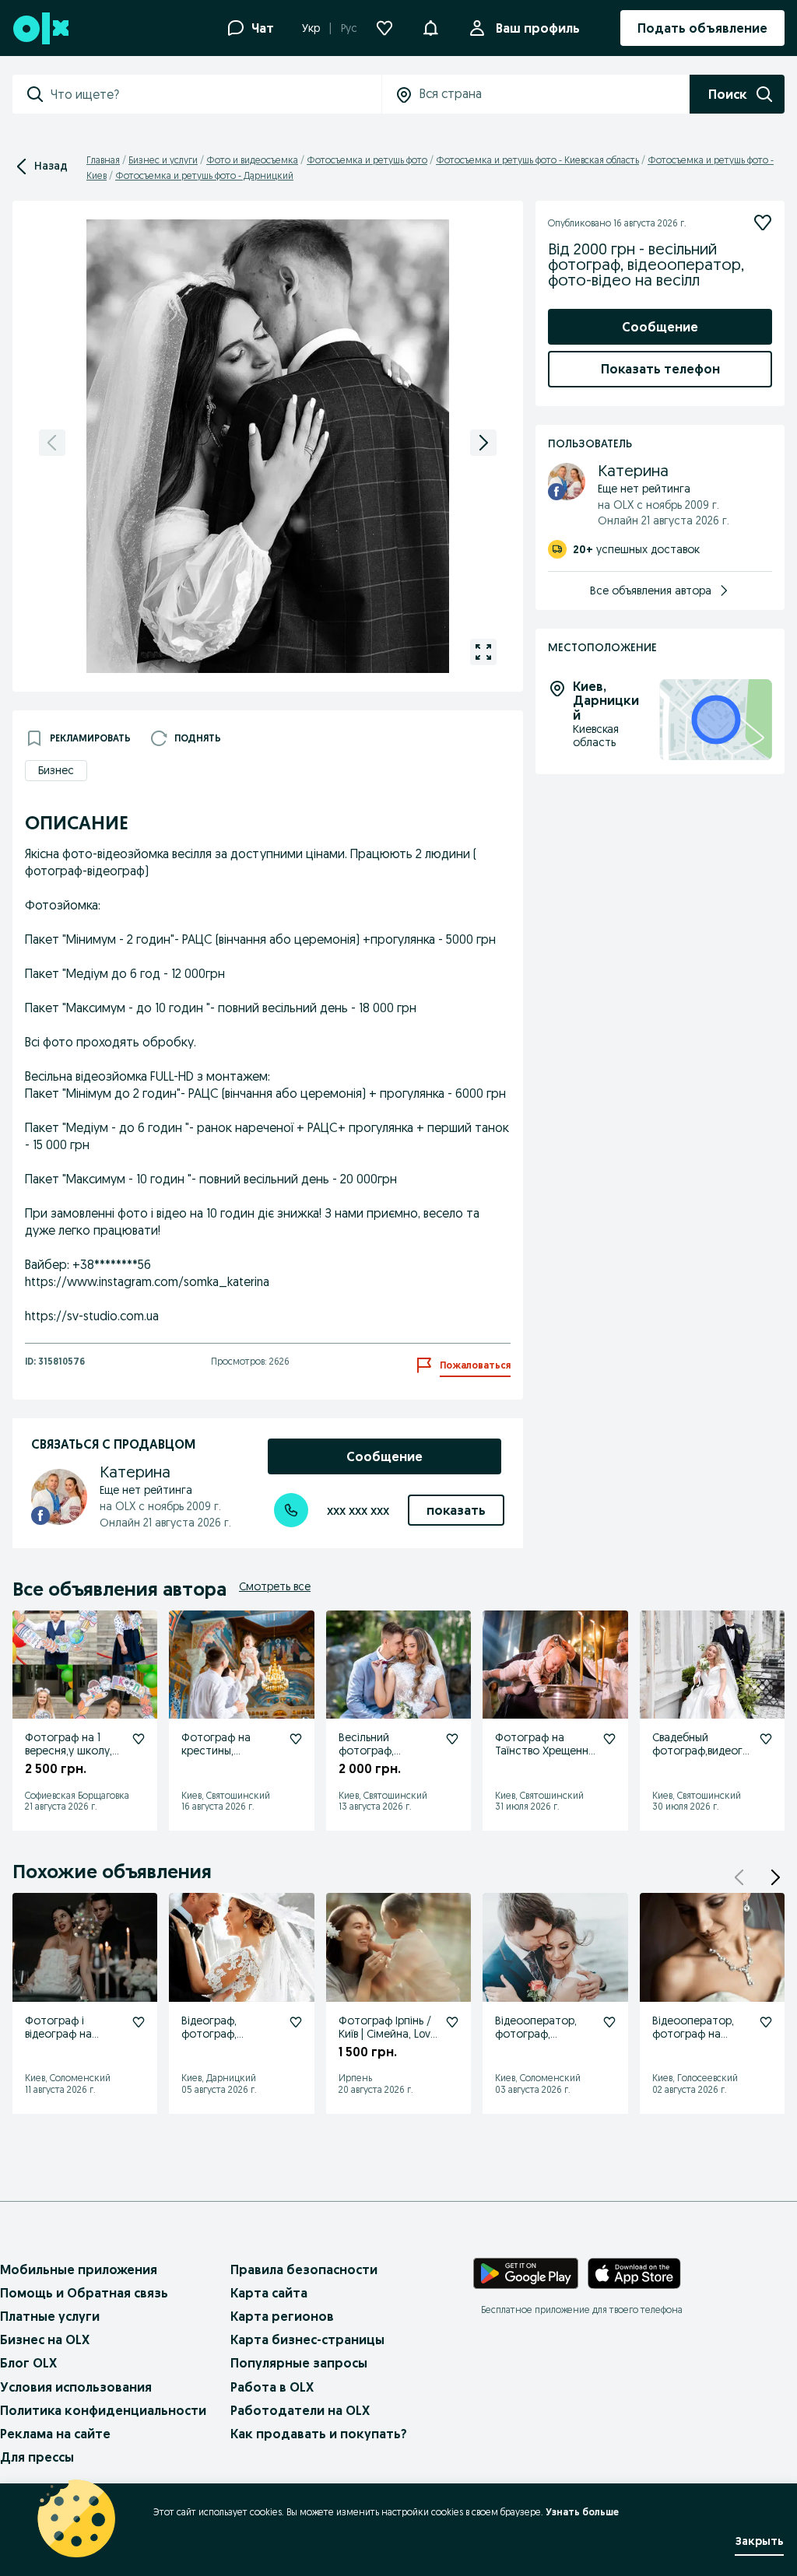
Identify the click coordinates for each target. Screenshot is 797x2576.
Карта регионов (282, 2316)
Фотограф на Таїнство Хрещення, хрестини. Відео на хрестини (546, 1757)
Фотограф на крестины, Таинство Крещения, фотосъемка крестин (216, 1770)
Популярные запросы (299, 2363)
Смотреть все (275, 1586)
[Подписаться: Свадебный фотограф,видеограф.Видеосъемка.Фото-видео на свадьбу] (766, 1739)
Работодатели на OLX (300, 2410)
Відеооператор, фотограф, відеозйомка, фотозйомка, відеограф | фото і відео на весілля (542, 2053)
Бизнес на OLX (45, 2339)
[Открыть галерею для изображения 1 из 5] (483, 652)
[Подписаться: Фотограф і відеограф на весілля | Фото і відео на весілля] (139, 2022)
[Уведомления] (430, 28)
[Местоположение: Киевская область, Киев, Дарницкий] (716, 720)
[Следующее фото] (483, 443)
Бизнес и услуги (163, 160)
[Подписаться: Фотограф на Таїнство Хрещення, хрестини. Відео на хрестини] (609, 1739)
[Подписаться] (763, 223)
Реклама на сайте (55, 2434)
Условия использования (76, 2387)
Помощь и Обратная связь (84, 2293)
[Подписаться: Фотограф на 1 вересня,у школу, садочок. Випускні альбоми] (139, 1739)
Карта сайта (269, 2293)
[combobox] (216, 94)
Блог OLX (28, 2363)
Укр (311, 28)
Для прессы (37, 2457)
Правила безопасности (304, 2269)
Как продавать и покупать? (319, 2434)
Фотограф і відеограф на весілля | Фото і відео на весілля (66, 2040)
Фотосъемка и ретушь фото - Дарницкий (204, 175)
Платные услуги (50, 2316)
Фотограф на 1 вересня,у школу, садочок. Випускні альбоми (72, 1757)
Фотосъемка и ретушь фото (367, 160)
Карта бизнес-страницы (307, 2339)
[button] (775, 1877)
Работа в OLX (272, 2387)
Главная (103, 160)
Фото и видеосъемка (252, 160)
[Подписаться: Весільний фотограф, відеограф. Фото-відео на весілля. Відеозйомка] (452, 1739)
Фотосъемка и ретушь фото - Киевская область (537, 160)
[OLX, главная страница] (40, 28)
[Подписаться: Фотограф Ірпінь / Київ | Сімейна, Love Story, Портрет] (452, 2022)
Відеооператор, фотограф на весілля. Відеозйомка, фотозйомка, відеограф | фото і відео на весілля (699, 2060)
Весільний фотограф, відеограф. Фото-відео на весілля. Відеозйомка (384, 1763)
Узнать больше (582, 2512)
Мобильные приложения (79, 2269)
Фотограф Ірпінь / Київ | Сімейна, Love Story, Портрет (388, 2034)
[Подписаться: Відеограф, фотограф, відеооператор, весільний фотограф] (296, 2022)
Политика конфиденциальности (103, 2410)
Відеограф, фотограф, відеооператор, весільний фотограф (221, 2047)
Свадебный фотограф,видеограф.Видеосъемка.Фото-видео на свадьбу (700, 1763)
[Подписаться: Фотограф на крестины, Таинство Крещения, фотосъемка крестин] (296, 1739)
